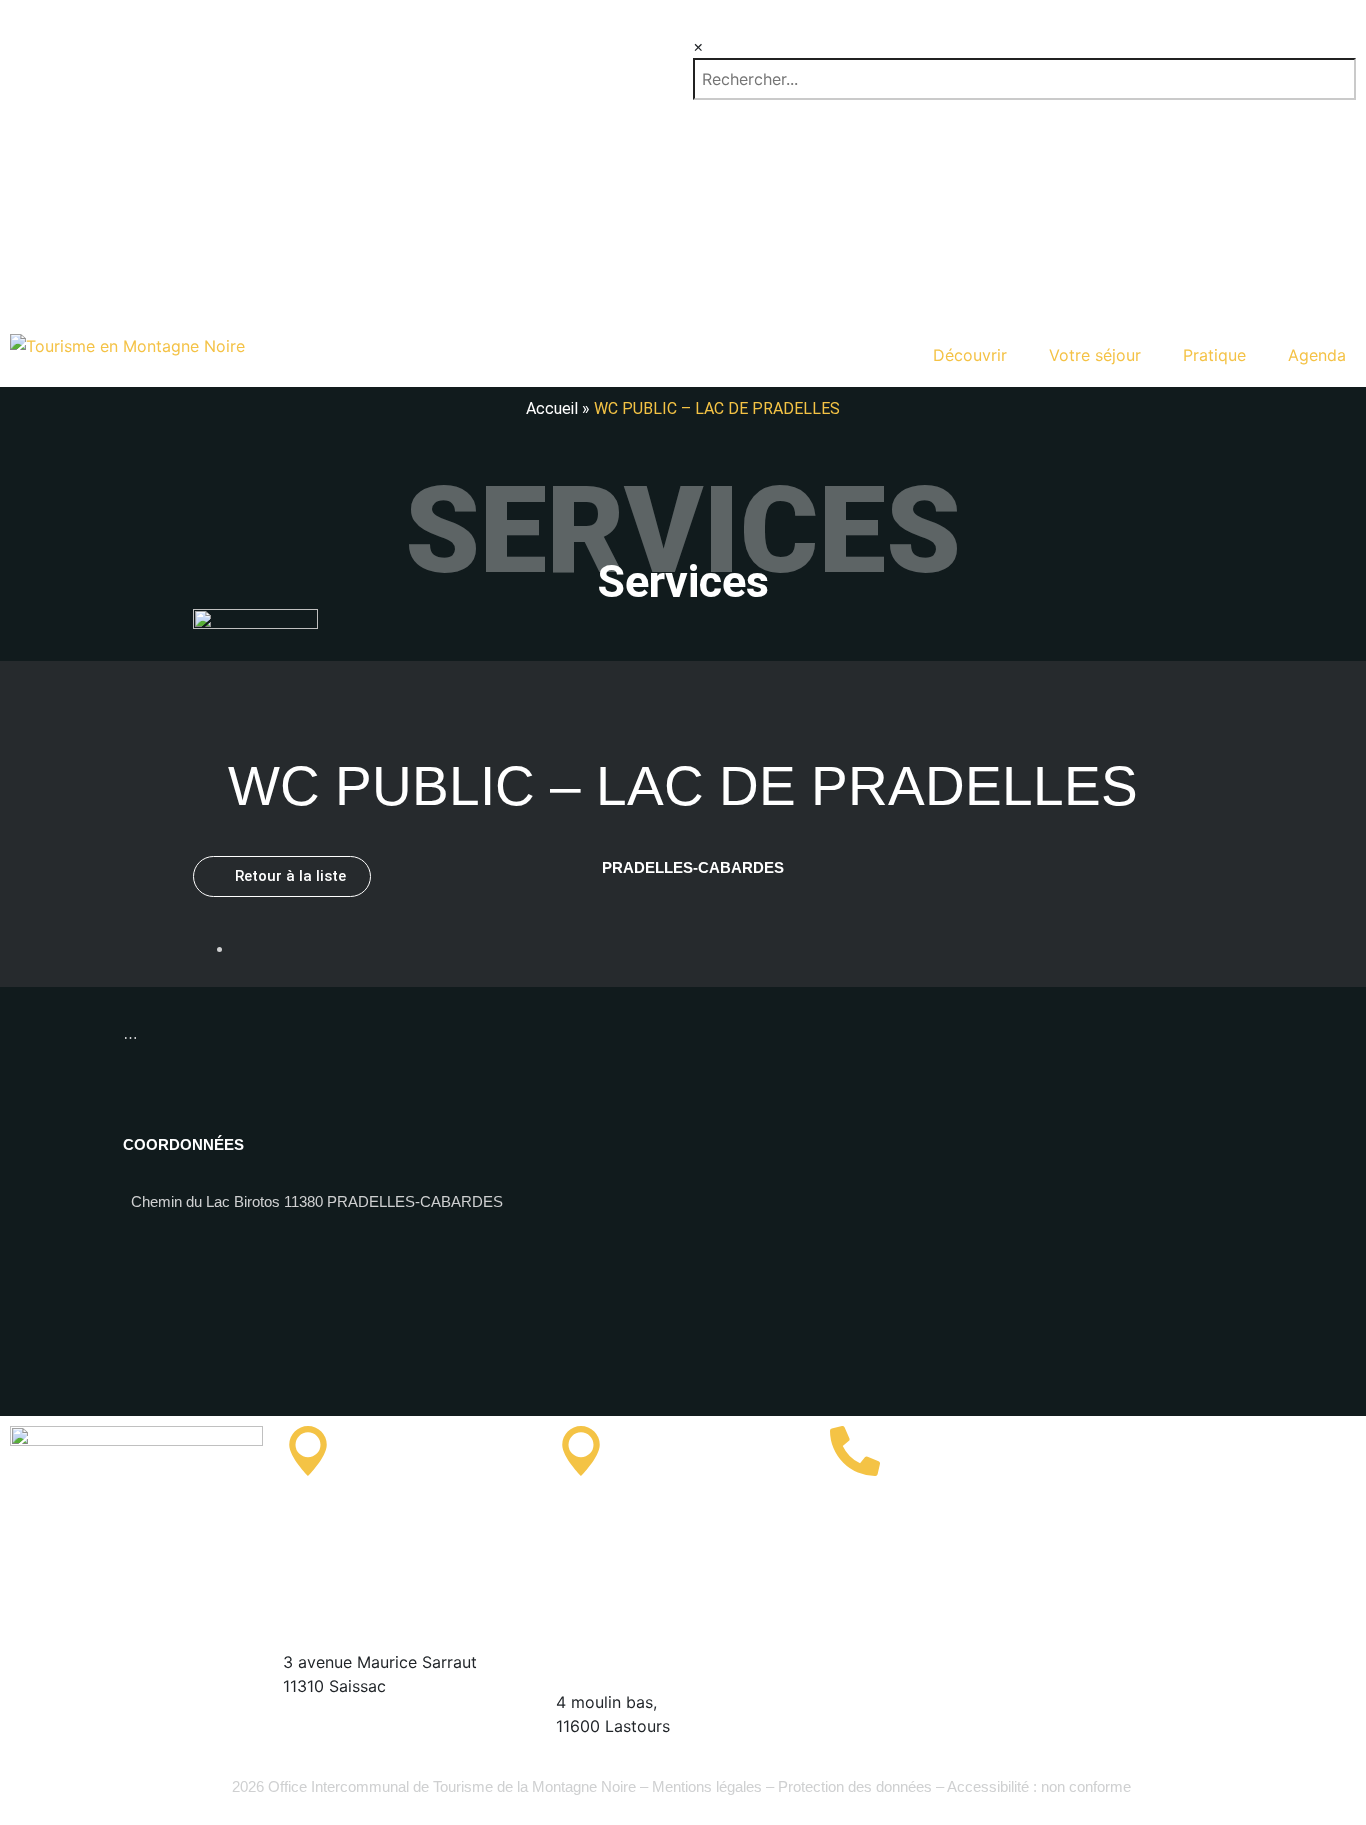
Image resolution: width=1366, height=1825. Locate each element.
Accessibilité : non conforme (1041, 1786)
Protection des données (855, 1786)
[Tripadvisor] (1128, 1507)
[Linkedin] (1293, 1451)
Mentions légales (707, 1786)
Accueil (552, 408)
